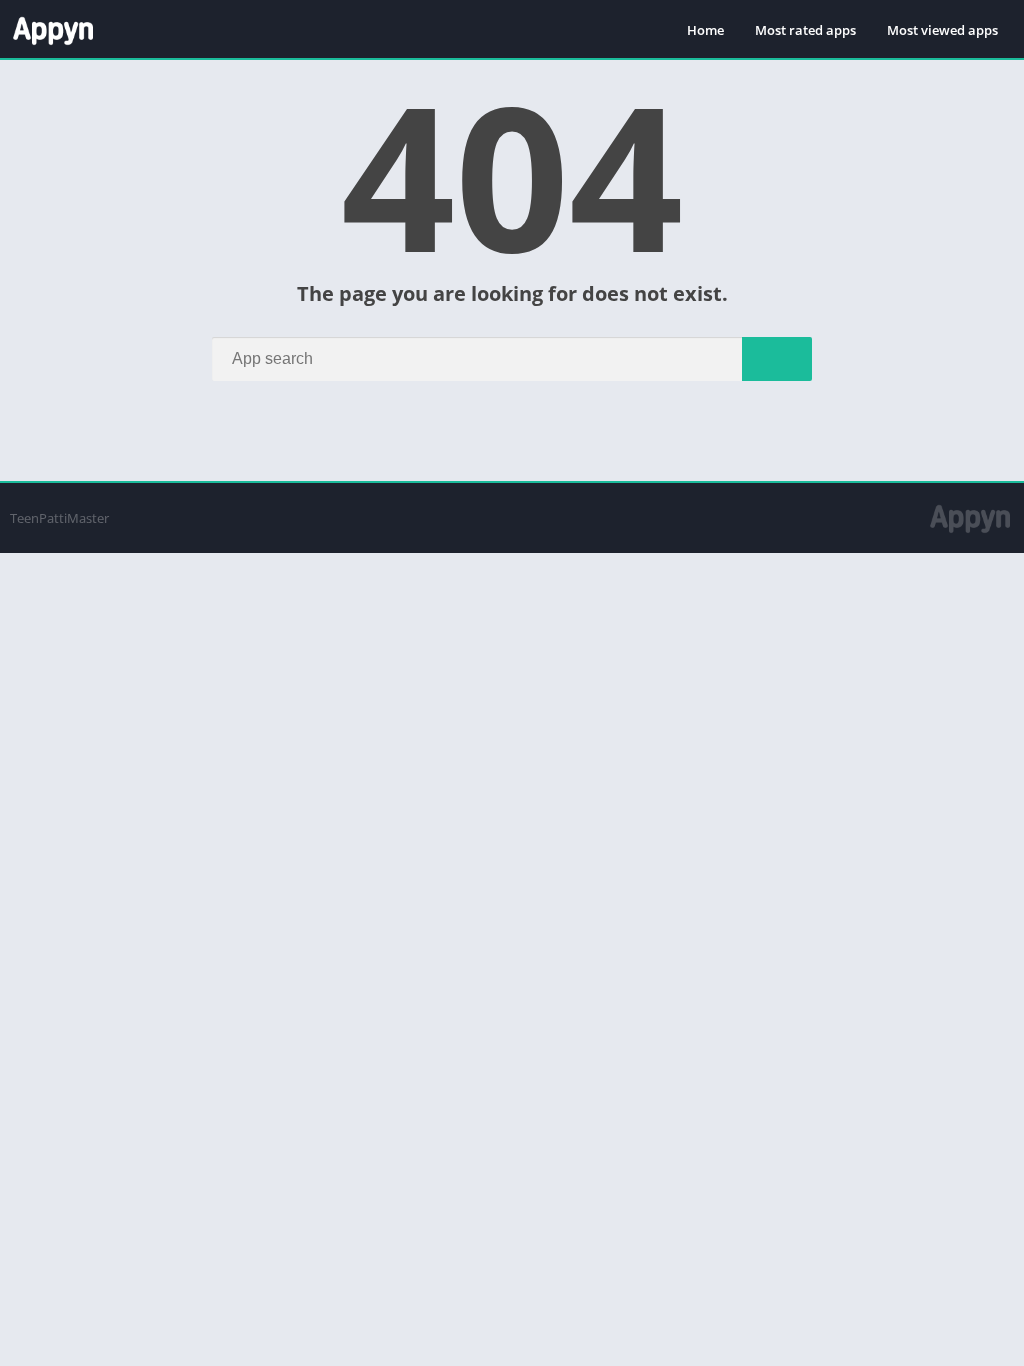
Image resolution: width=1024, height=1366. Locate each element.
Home (705, 30)
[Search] (777, 359)
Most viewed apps (942, 30)
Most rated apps (805, 30)
